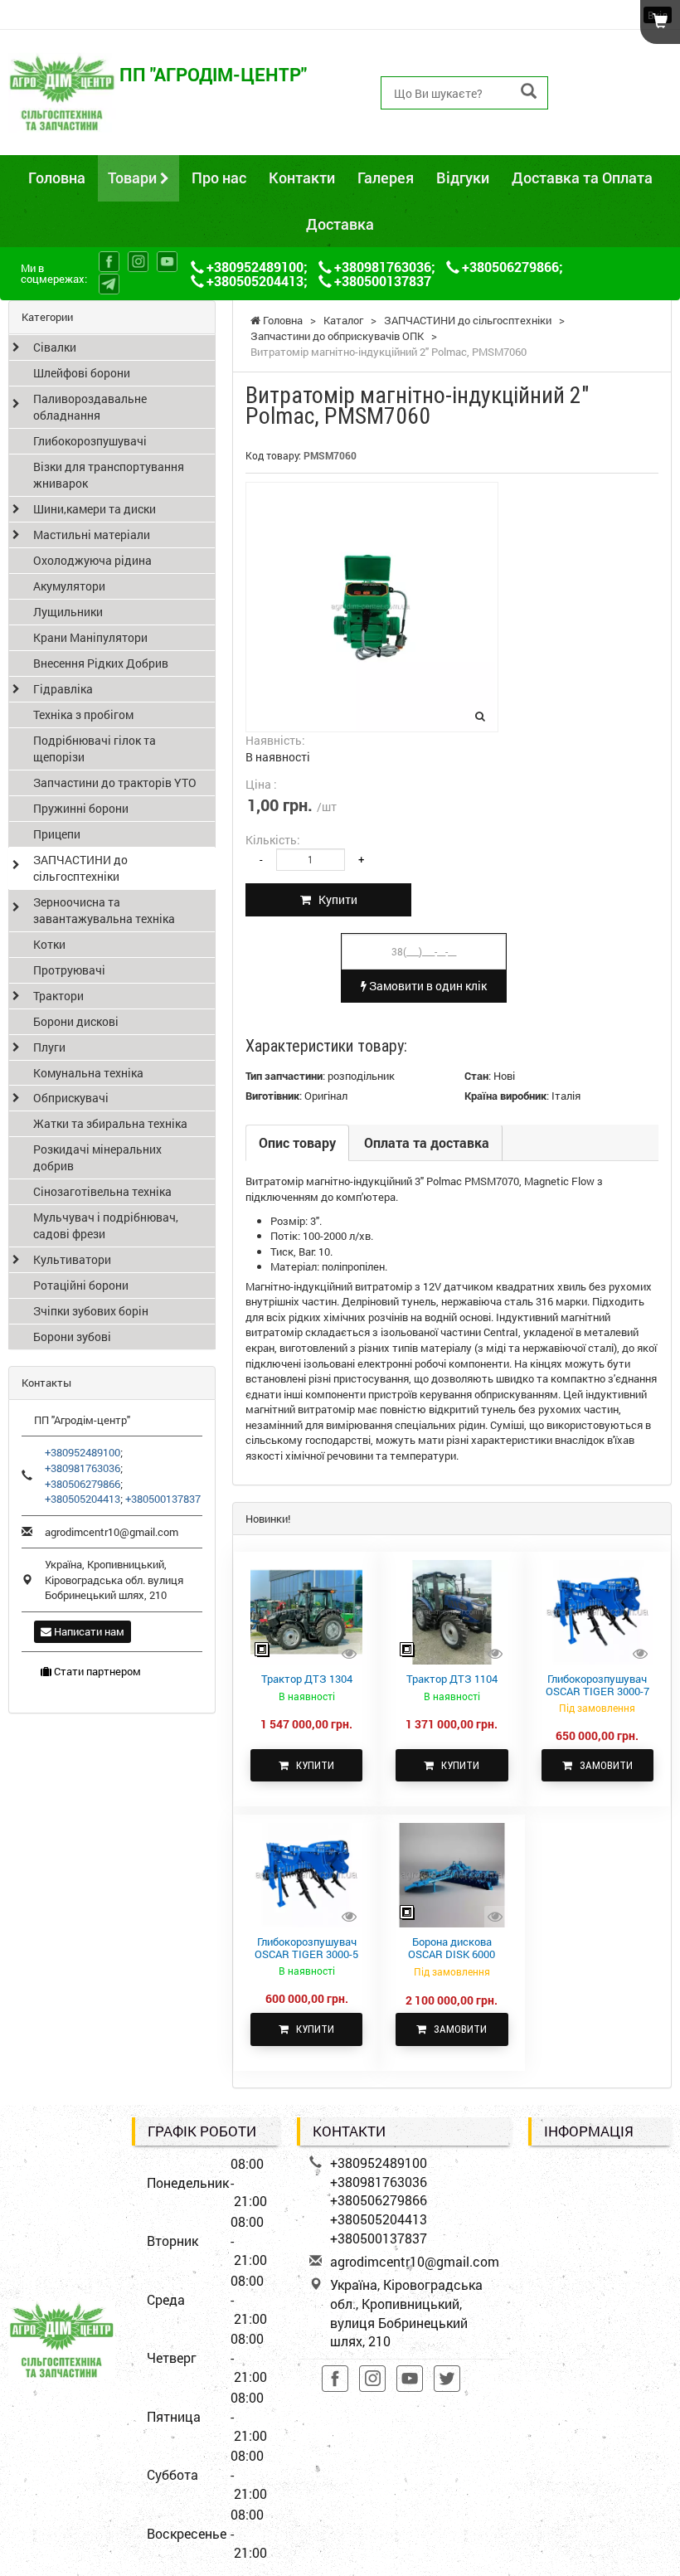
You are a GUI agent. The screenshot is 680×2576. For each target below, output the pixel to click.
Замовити (602, 1765)
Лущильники (68, 612)
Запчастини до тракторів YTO (115, 783)
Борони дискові (76, 1021)
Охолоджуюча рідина (92, 560)
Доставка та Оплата (582, 177)
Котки (49, 944)
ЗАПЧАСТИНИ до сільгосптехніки (80, 868)
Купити (334, 899)
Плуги (49, 1047)
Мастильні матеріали (92, 535)
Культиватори (72, 1259)
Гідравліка (63, 689)
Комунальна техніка (88, 1073)
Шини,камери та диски (95, 509)
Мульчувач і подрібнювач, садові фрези (106, 1225)
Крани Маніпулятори (90, 637)
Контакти (302, 177)
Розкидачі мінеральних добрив (97, 1157)
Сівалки (55, 347)
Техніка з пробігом (83, 714)
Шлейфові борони (82, 373)
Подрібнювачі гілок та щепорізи (95, 748)
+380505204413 (617, 111)
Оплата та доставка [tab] (427, 1142)
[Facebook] (109, 262)
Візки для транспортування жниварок (109, 475)
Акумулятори (69, 586)
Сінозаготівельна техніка (102, 1191)
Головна (57, 177)
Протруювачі (69, 970)
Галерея (386, 177)
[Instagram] (138, 262)
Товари (134, 177)
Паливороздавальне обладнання (90, 407)
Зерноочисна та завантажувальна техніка (104, 910)
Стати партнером (96, 1671)
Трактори (58, 996)
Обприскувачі (71, 1098)
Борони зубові (72, 1337)
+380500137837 (617, 130)
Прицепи (57, 834)
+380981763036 (617, 73)
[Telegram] (109, 284)
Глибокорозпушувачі (90, 441)
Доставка (340, 224)
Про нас (219, 177)
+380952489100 (617, 54)
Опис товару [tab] (297, 1142)
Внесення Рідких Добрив (101, 663)
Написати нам (88, 1631)
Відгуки (463, 177)
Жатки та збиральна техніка (110, 1123)
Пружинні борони (81, 808)
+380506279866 (617, 92)
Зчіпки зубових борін (91, 1311)
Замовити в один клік (427, 986)
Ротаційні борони (81, 1285)
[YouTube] (167, 262)
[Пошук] (529, 92)
